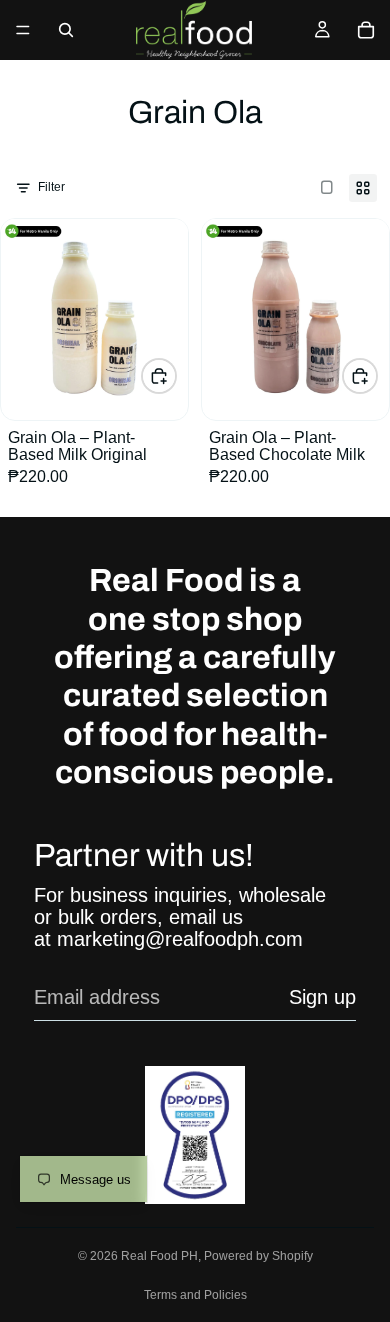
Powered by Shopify (258, 1256)
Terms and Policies (195, 1295)
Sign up (322, 997)
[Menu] (23, 30)
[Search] (66, 30)
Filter (51, 187)
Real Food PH (159, 1256)
